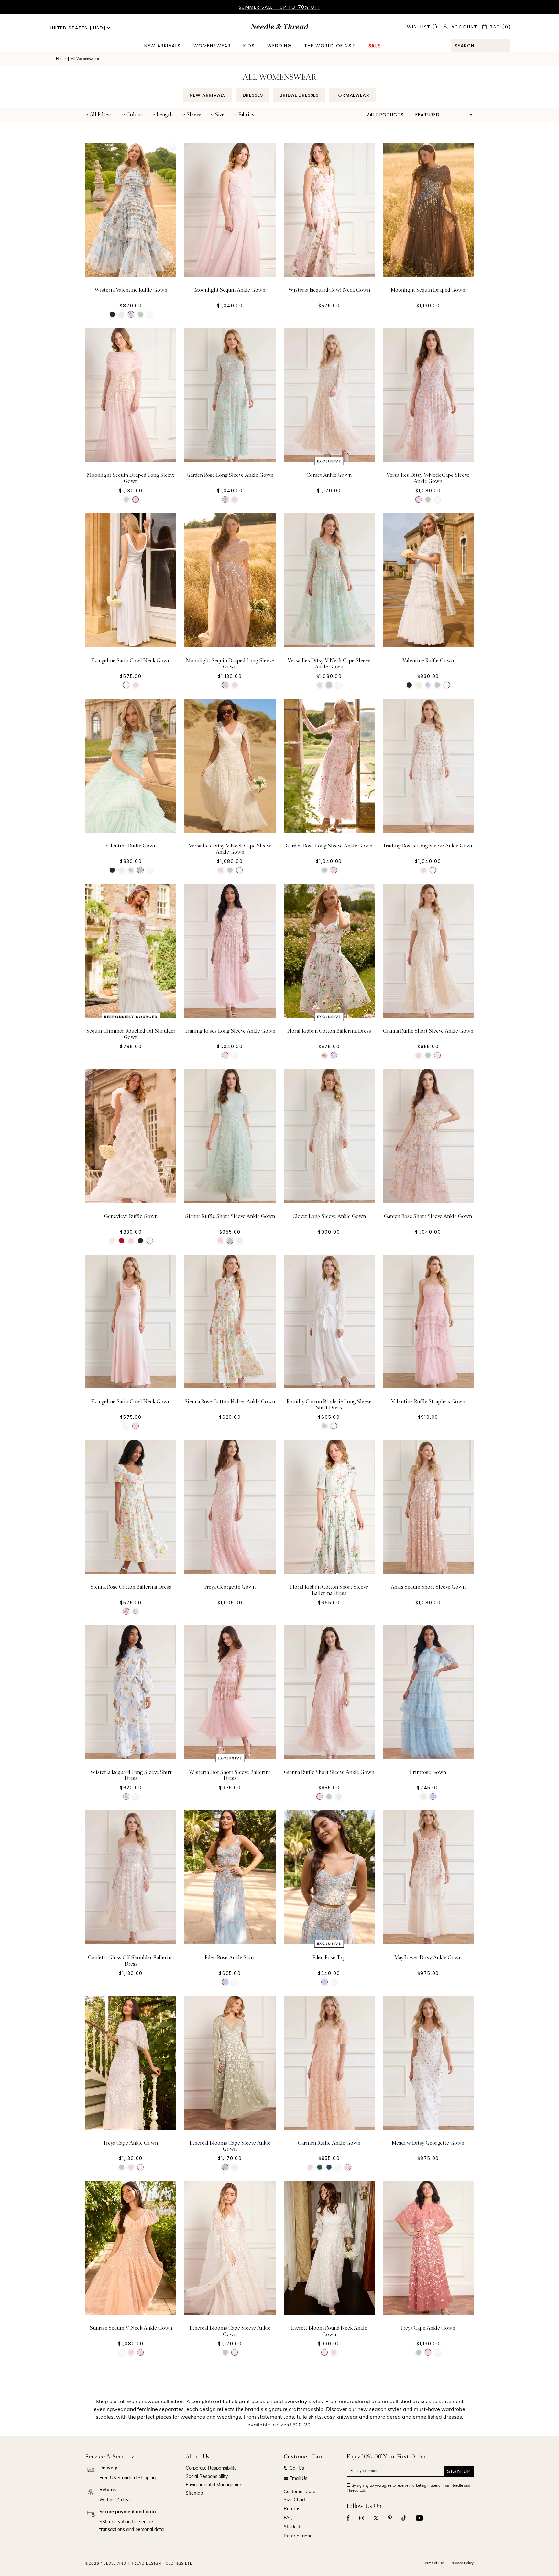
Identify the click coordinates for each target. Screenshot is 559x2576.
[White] (131, 314)
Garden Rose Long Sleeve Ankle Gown (230, 475)
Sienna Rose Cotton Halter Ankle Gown (230, 1402)
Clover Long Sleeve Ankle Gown (329, 1216)
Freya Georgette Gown (230, 1587)
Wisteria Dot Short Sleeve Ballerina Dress (230, 1775)
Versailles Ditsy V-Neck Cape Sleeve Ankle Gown (428, 478)
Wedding (279, 46)
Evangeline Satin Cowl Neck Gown (131, 661)
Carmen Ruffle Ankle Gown (329, 2143)
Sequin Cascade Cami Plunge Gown (428, 2514)
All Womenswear (85, 59)
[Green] (140, 314)
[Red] (122, 1241)
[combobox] (481, 46)
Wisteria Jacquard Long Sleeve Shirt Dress (131, 1775)
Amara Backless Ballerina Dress (329, 2514)
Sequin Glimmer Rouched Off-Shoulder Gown (131, 1034)
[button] (99, 115)
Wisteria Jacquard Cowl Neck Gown (329, 290)
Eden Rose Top (329, 1958)
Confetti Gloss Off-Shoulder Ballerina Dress (131, 1961)
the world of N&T (330, 46)
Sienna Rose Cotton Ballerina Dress (131, 1587)
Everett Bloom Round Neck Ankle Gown (329, 2331)
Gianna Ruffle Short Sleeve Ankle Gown (428, 1031)
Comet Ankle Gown (329, 475)
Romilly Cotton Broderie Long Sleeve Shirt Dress (329, 1405)
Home (61, 59)
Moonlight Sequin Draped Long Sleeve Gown (131, 478)
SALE (374, 46)
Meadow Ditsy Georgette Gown (428, 2143)
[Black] (112, 314)
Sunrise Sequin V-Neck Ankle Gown (131, 2328)
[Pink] (136, 499)
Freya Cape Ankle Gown (131, 2143)
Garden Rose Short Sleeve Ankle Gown (428, 1216)
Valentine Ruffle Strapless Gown (428, 1402)
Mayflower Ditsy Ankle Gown (428, 1958)
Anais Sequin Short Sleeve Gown (428, 1587)
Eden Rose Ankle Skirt (230, 1958)
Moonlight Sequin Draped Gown (428, 290)
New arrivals (162, 46)
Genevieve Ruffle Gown (131, 1216)
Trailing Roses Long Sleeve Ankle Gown (428, 846)
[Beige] (126, 499)
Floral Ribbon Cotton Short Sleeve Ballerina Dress (329, 1590)
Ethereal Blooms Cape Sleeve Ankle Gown (230, 2146)
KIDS (249, 46)
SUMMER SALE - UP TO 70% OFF (280, 7)
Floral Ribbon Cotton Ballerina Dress (329, 1031)
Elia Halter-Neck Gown (131, 2514)
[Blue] (433, 1797)
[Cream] (122, 314)
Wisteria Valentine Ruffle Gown (131, 290)
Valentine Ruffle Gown (428, 661)
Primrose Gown (428, 1772)
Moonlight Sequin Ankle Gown (230, 290)
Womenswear (212, 46)
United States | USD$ (77, 28)
